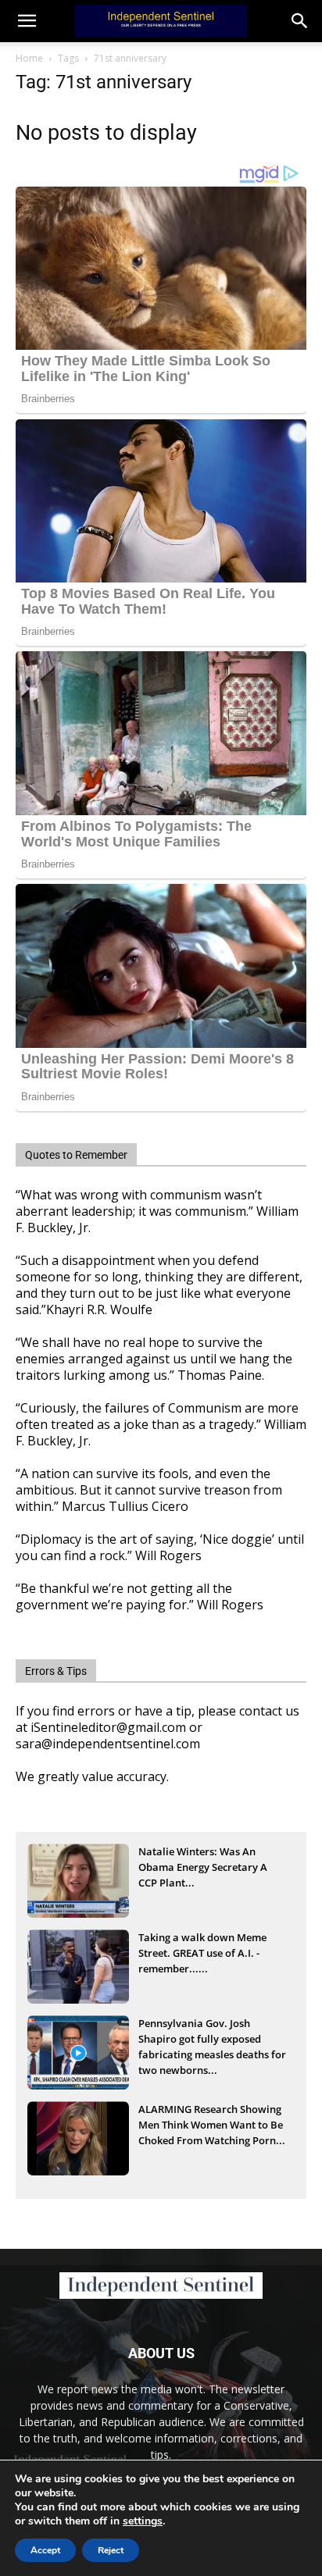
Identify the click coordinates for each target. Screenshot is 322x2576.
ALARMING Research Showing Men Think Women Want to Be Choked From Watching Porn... (212, 2125)
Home (29, 58)
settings (143, 2521)
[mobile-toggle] (27, 21)
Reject (111, 2550)
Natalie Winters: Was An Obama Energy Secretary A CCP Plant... (203, 1867)
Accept (45, 2550)
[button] (300, 21)
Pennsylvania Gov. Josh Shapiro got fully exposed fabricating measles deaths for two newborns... (212, 2040)
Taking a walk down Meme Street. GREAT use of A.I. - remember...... (202, 1953)
